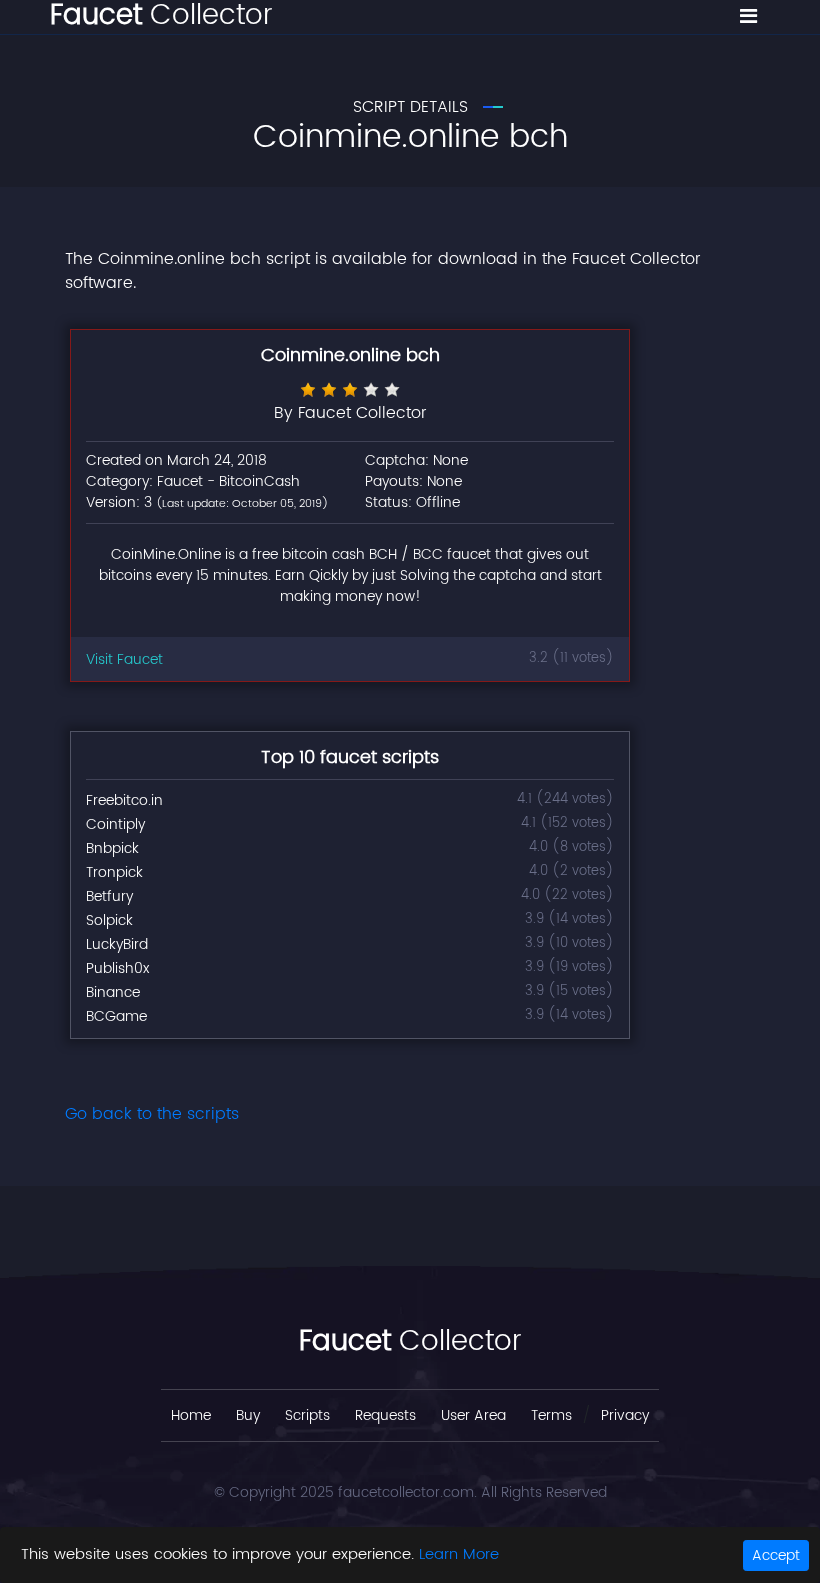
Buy (248, 1415)
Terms (551, 1415)
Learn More (459, 1554)
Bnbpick (112, 848)
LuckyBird (117, 944)
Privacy (625, 1415)
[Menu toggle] (748, 17)
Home (191, 1415)
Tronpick (114, 872)
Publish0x (117, 968)
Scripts (307, 1415)
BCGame (116, 1016)
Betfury (109, 896)
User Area (473, 1415)
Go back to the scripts (152, 1114)
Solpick (109, 920)
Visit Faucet (124, 659)
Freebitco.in (124, 800)
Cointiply (115, 824)
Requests (385, 1415)
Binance (113, 992)
